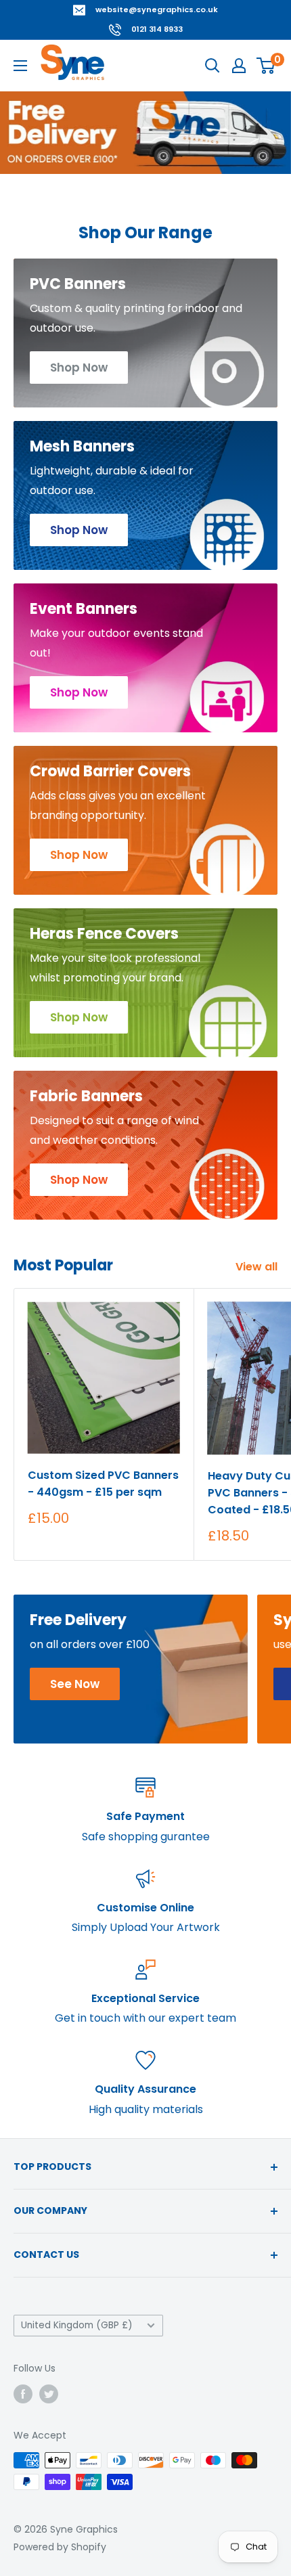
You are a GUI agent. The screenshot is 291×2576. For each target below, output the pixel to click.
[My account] (239, 66)
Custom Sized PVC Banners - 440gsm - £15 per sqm (103, 1484)
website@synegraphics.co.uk (157, 9)
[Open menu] (20, 66)
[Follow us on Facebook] (23, 2394)
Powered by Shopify (60, 2547)
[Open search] (212, 66)
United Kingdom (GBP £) (77, 2325)
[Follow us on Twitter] (49, 2394)
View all (256, 1267)
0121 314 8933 (157, 29)
